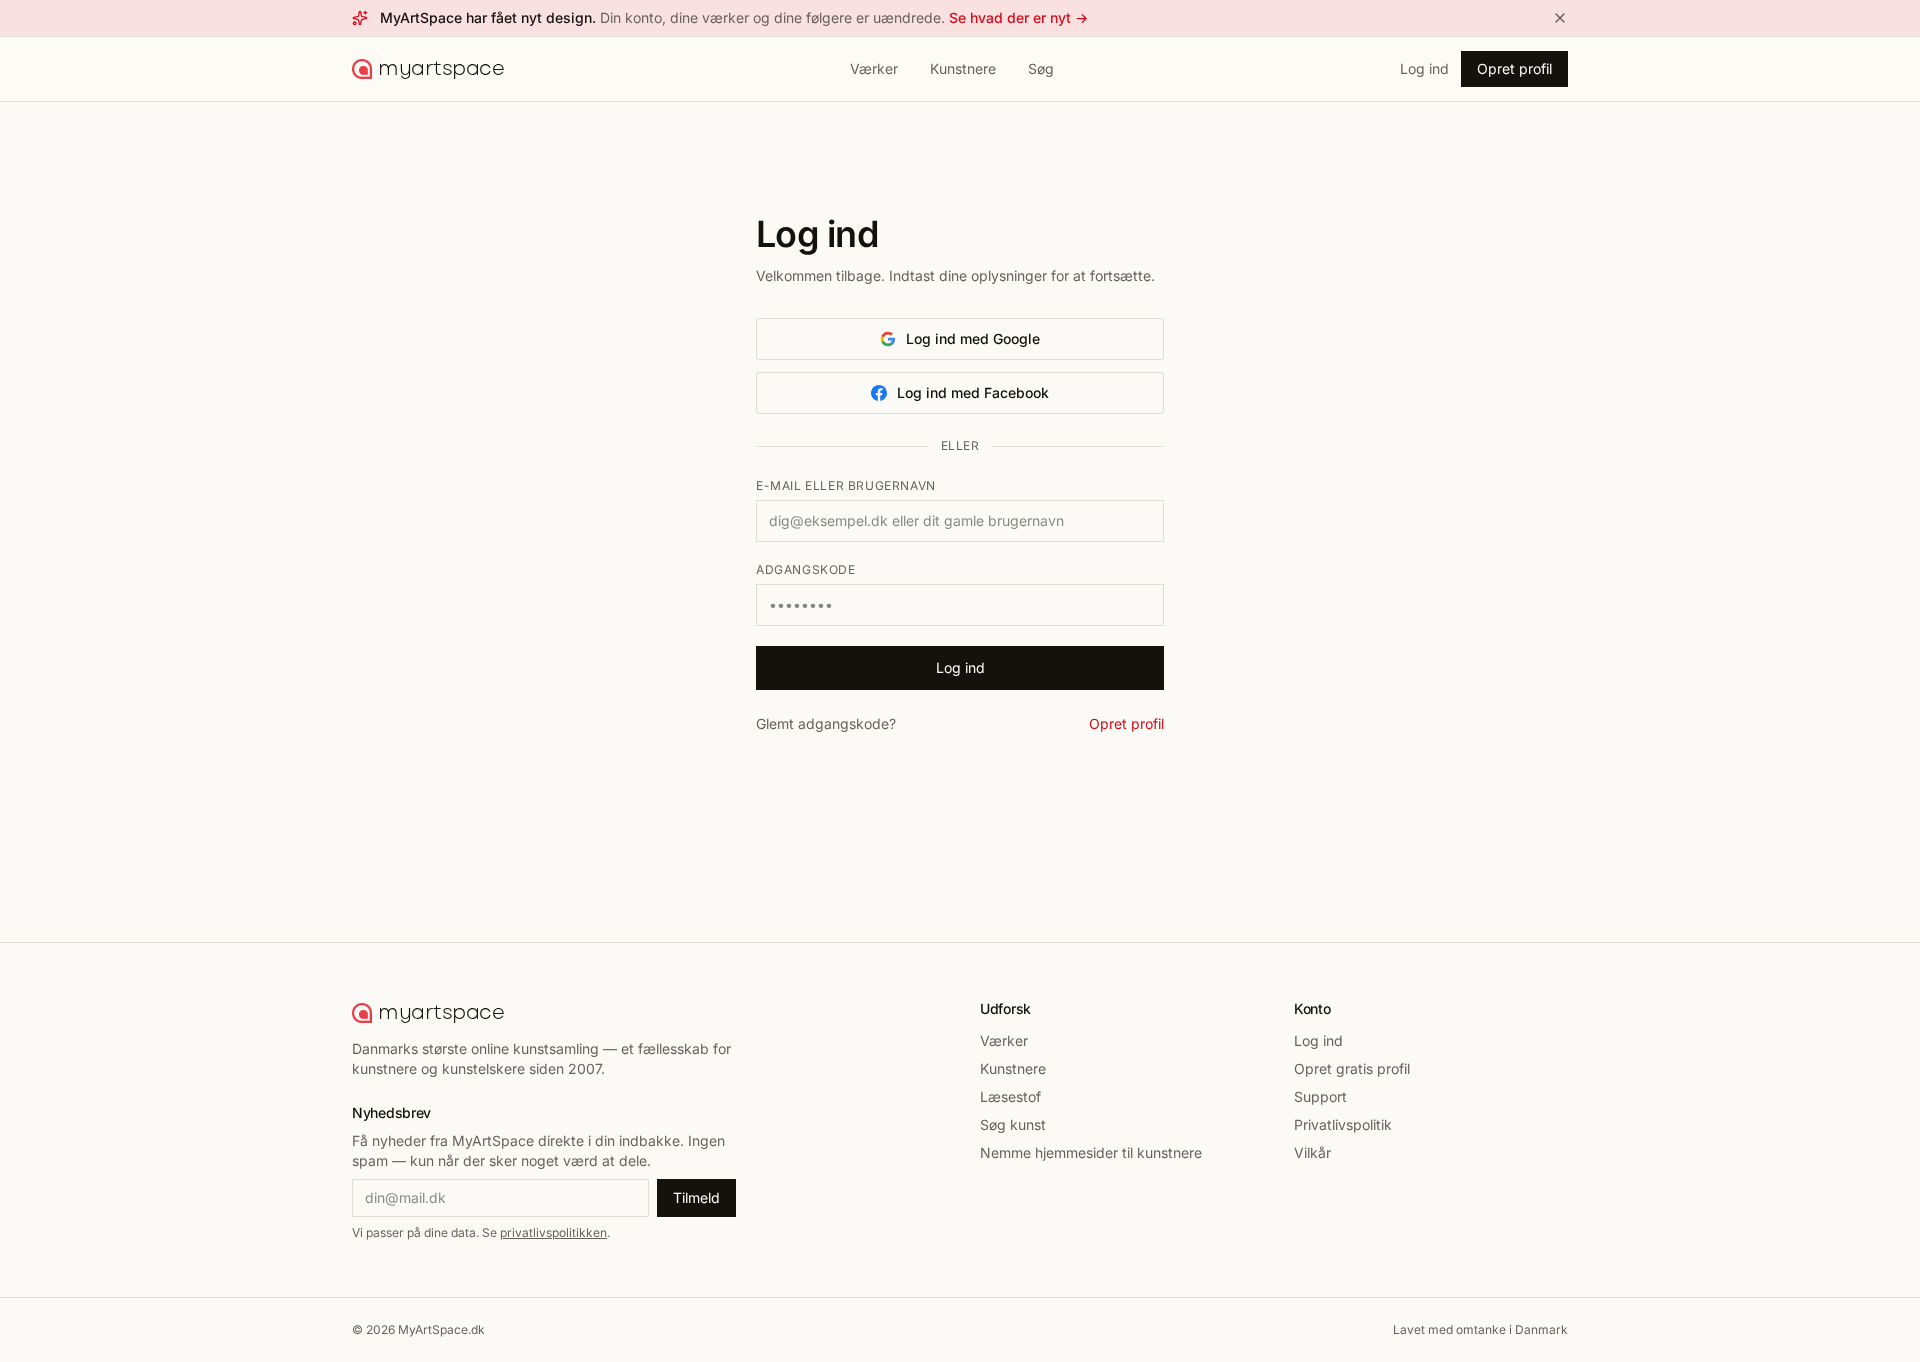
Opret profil (1514, 68)
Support (1320, 1096)
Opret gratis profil (1352, 1068)
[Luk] (1560, 18)
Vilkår (1312, 1152)
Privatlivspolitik (1343, 1124)
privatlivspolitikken (553, 1232)
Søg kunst (1013, 1124)
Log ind (1424, 68)
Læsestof (1010, 1096)
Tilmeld (696, 1197)
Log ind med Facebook (973, 392)
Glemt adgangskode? (826, 723)
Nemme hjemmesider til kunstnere (1091, 1152)
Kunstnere (963, 68)
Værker (874, 68)
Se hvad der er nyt (1018, 17)
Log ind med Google (973, 338)
